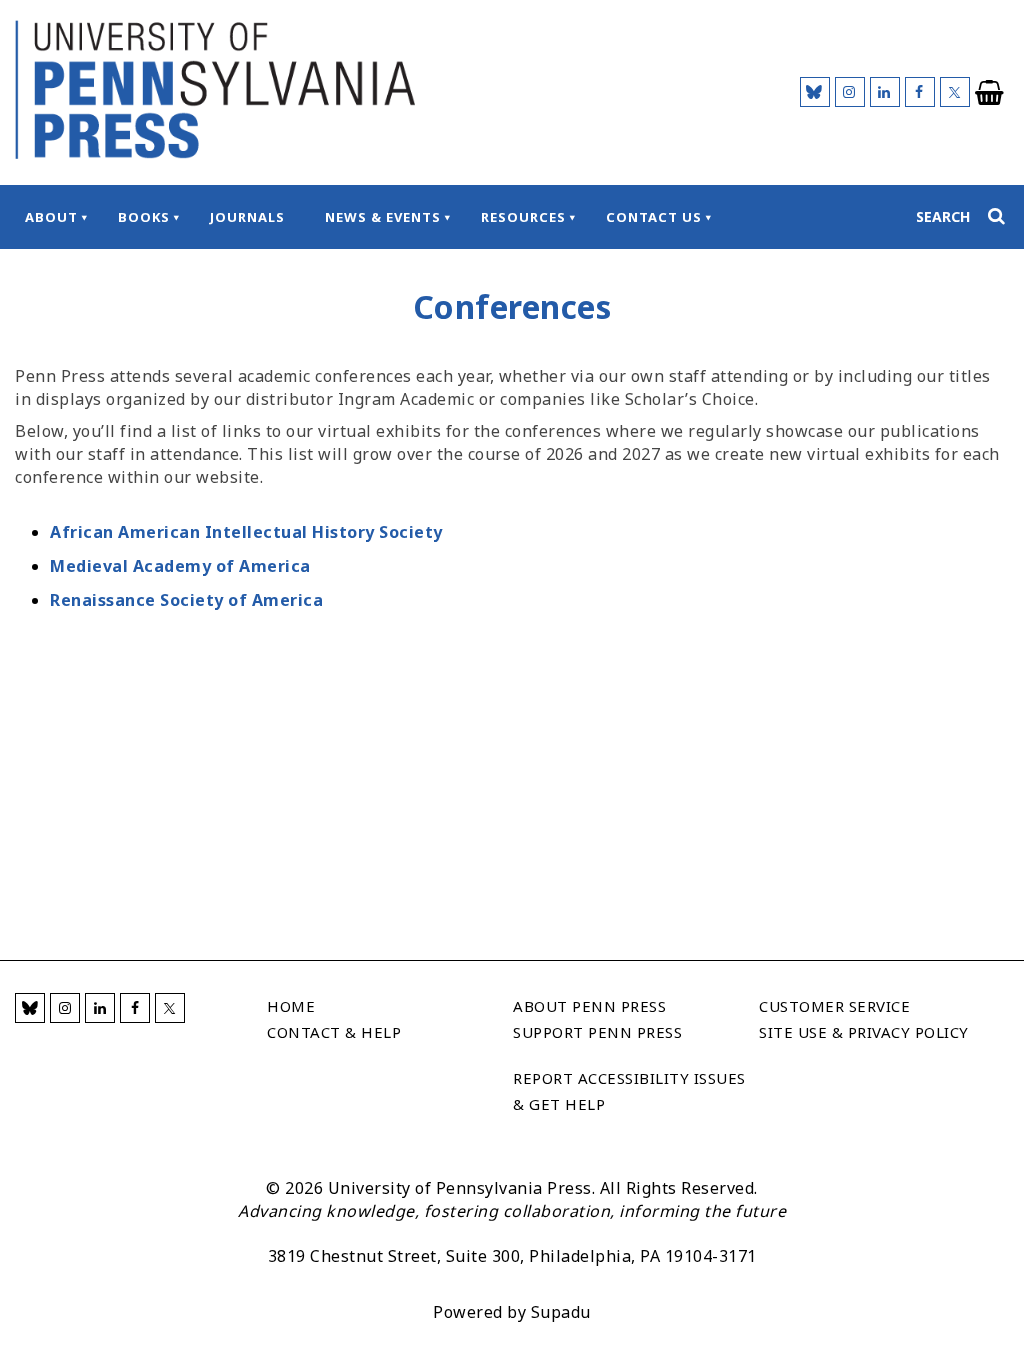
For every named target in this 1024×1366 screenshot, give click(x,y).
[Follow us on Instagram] (850, 92)
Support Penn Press (597, 1032)
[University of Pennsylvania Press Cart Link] (990, 93)
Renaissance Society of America (186, 600)
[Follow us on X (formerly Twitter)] (955, 92)
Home (291, 1006)
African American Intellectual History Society (246, 532)
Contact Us (654, 217)
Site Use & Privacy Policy (864, 1032)
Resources (523, 217)
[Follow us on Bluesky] (815, 92)
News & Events (383, 217)
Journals (247, 217)
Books (144, 217)
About (51, 217)
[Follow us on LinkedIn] (885, 92)
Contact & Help (334, 1032)
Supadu (561, 1312)
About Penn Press (589, 1006)
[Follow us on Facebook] (920, 92)
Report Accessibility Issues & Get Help (629, 1091)
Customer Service (834, 1006)
